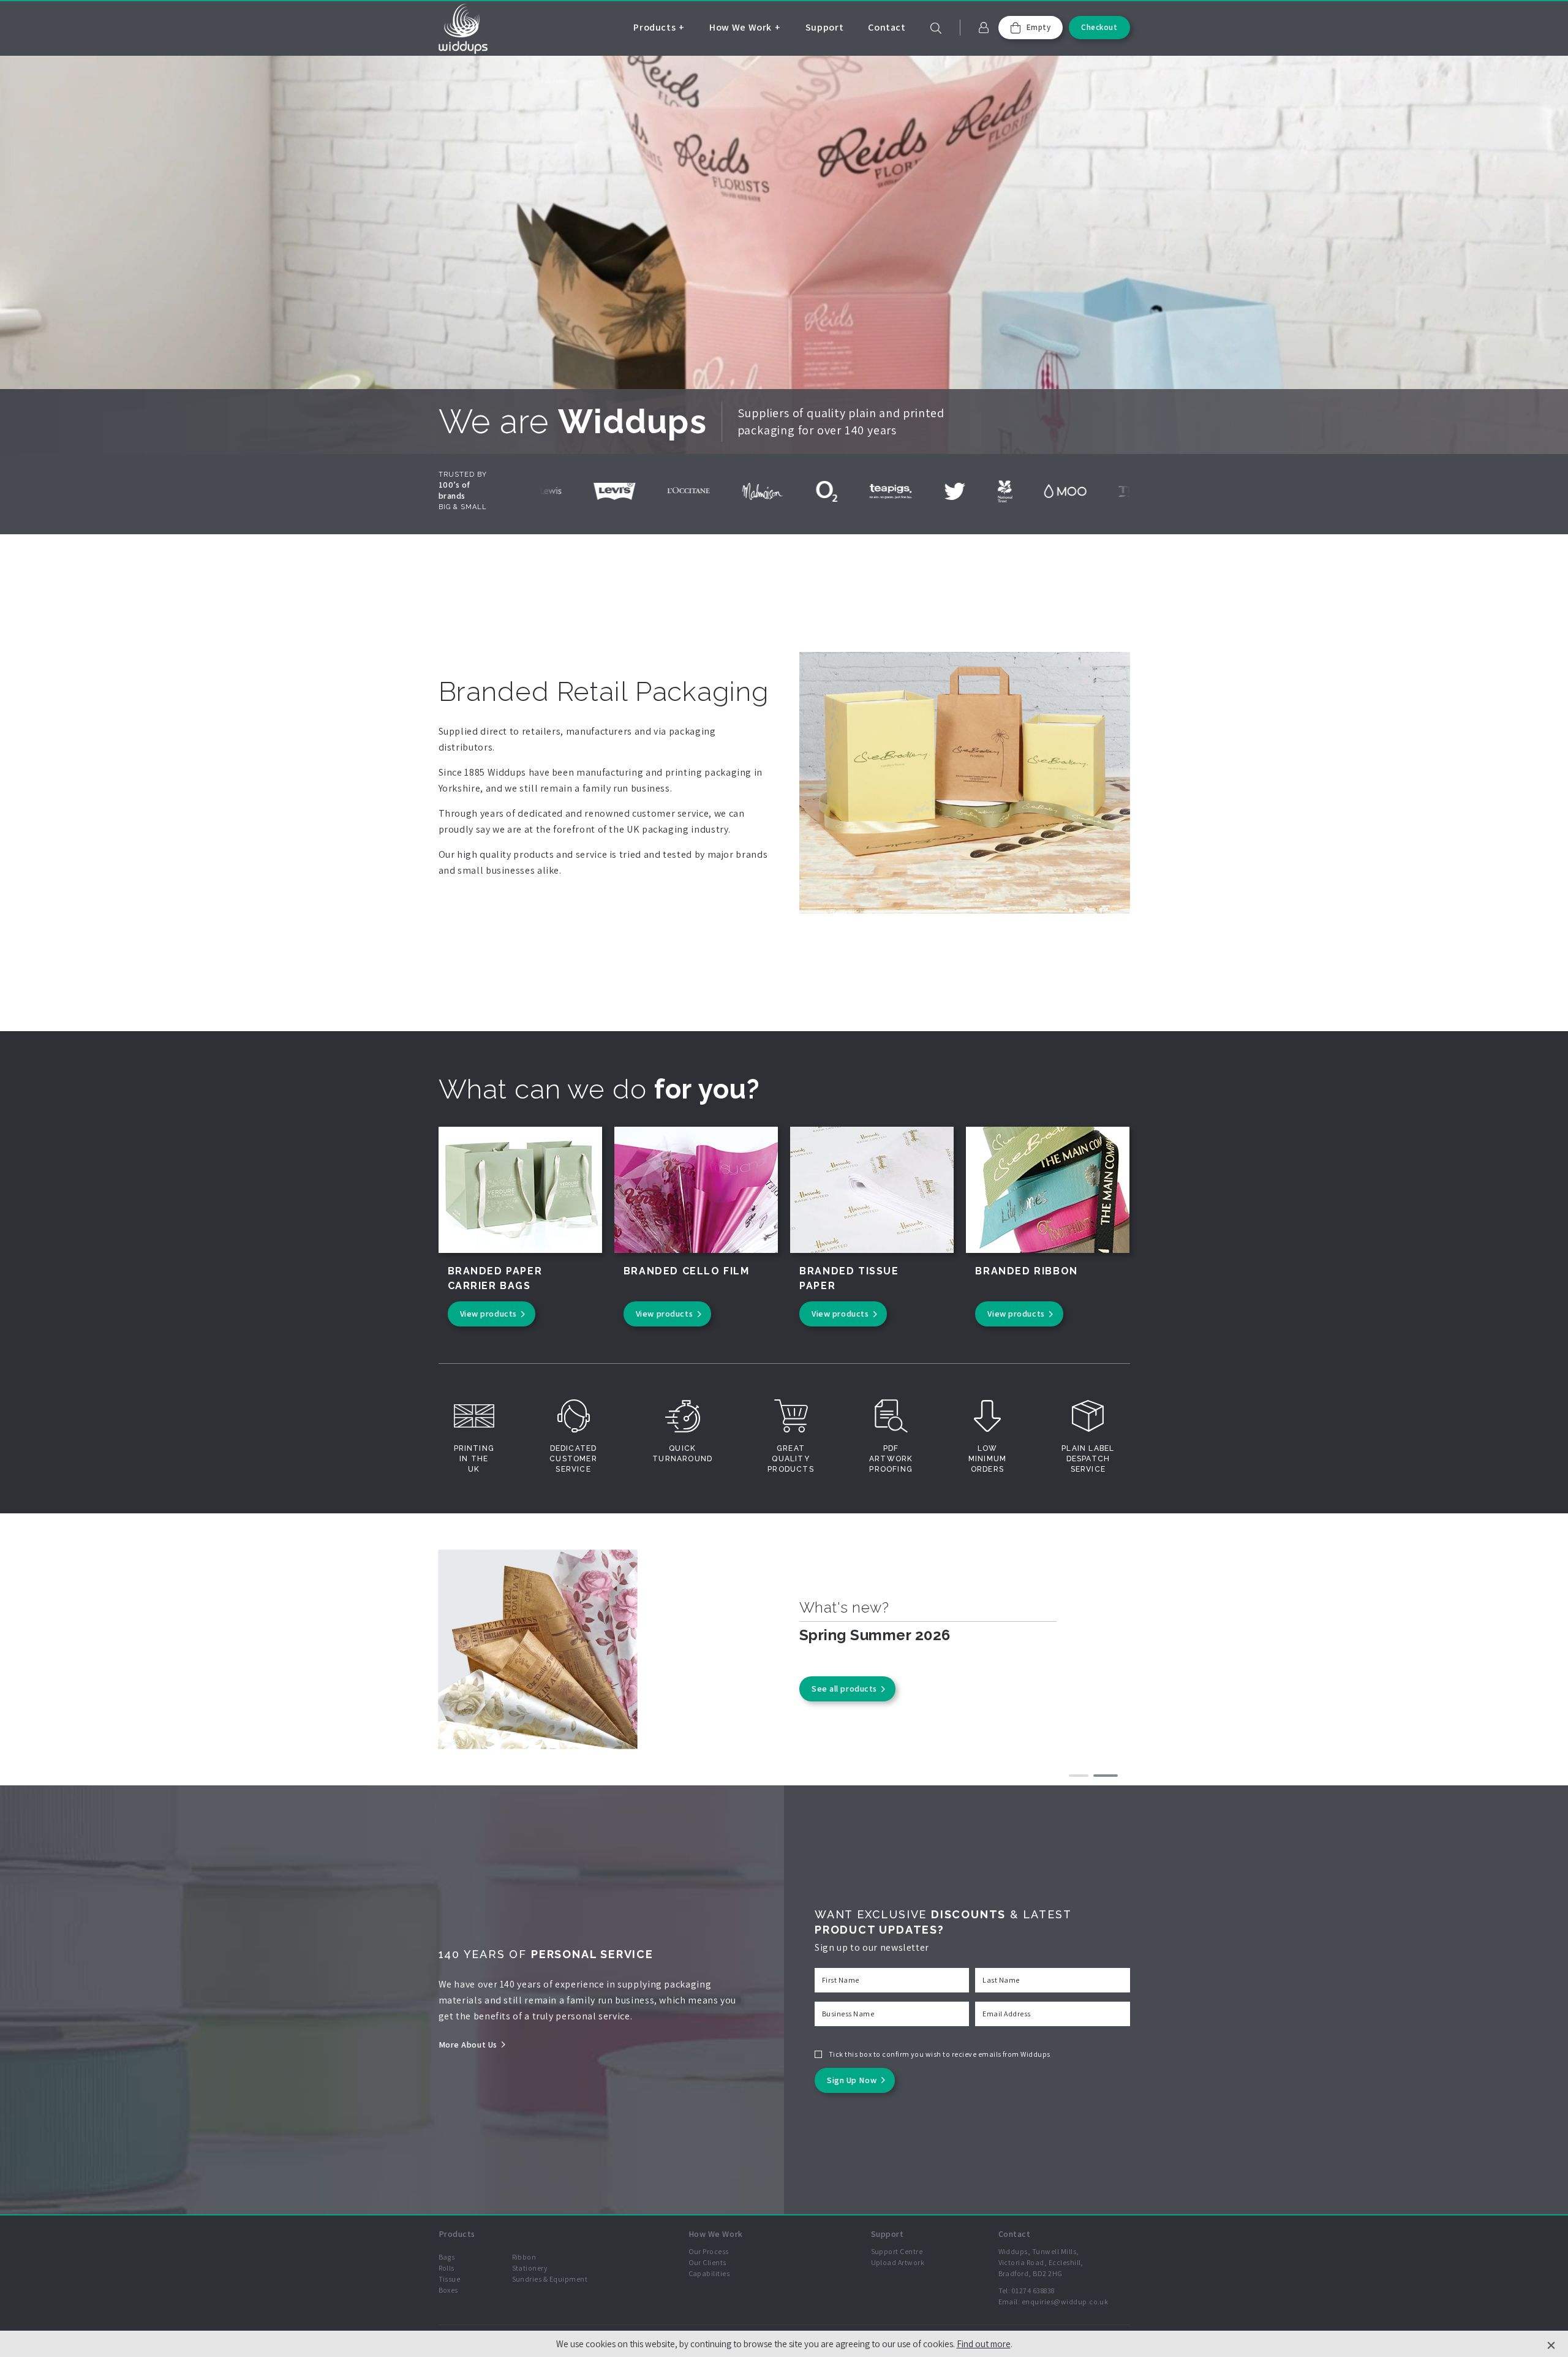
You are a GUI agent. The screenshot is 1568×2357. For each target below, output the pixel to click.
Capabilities (709, 2273)
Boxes (448, 2290)
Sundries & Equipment (550, 2279)
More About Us (468, 2045)
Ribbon (524, 2257)
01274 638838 (1033, 2291)
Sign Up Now (852, 2080)
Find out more (984, 2344)
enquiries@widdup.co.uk (1065, 2302)
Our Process (709, 2251)
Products (654, 27)
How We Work (741, 27)
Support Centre (897, 2251)
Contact (887, 27)
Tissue (450, 2279)
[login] (984, 28)
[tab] (1081, 1776)
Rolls (447, 2268)
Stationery (530, 2268)
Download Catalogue (853, 1699)
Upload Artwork (898, 2262)
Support (824, 27)
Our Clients (707, 2262)
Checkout (1099, 27)
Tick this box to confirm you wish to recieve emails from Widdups (940, 2054)
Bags (447, 2257)
